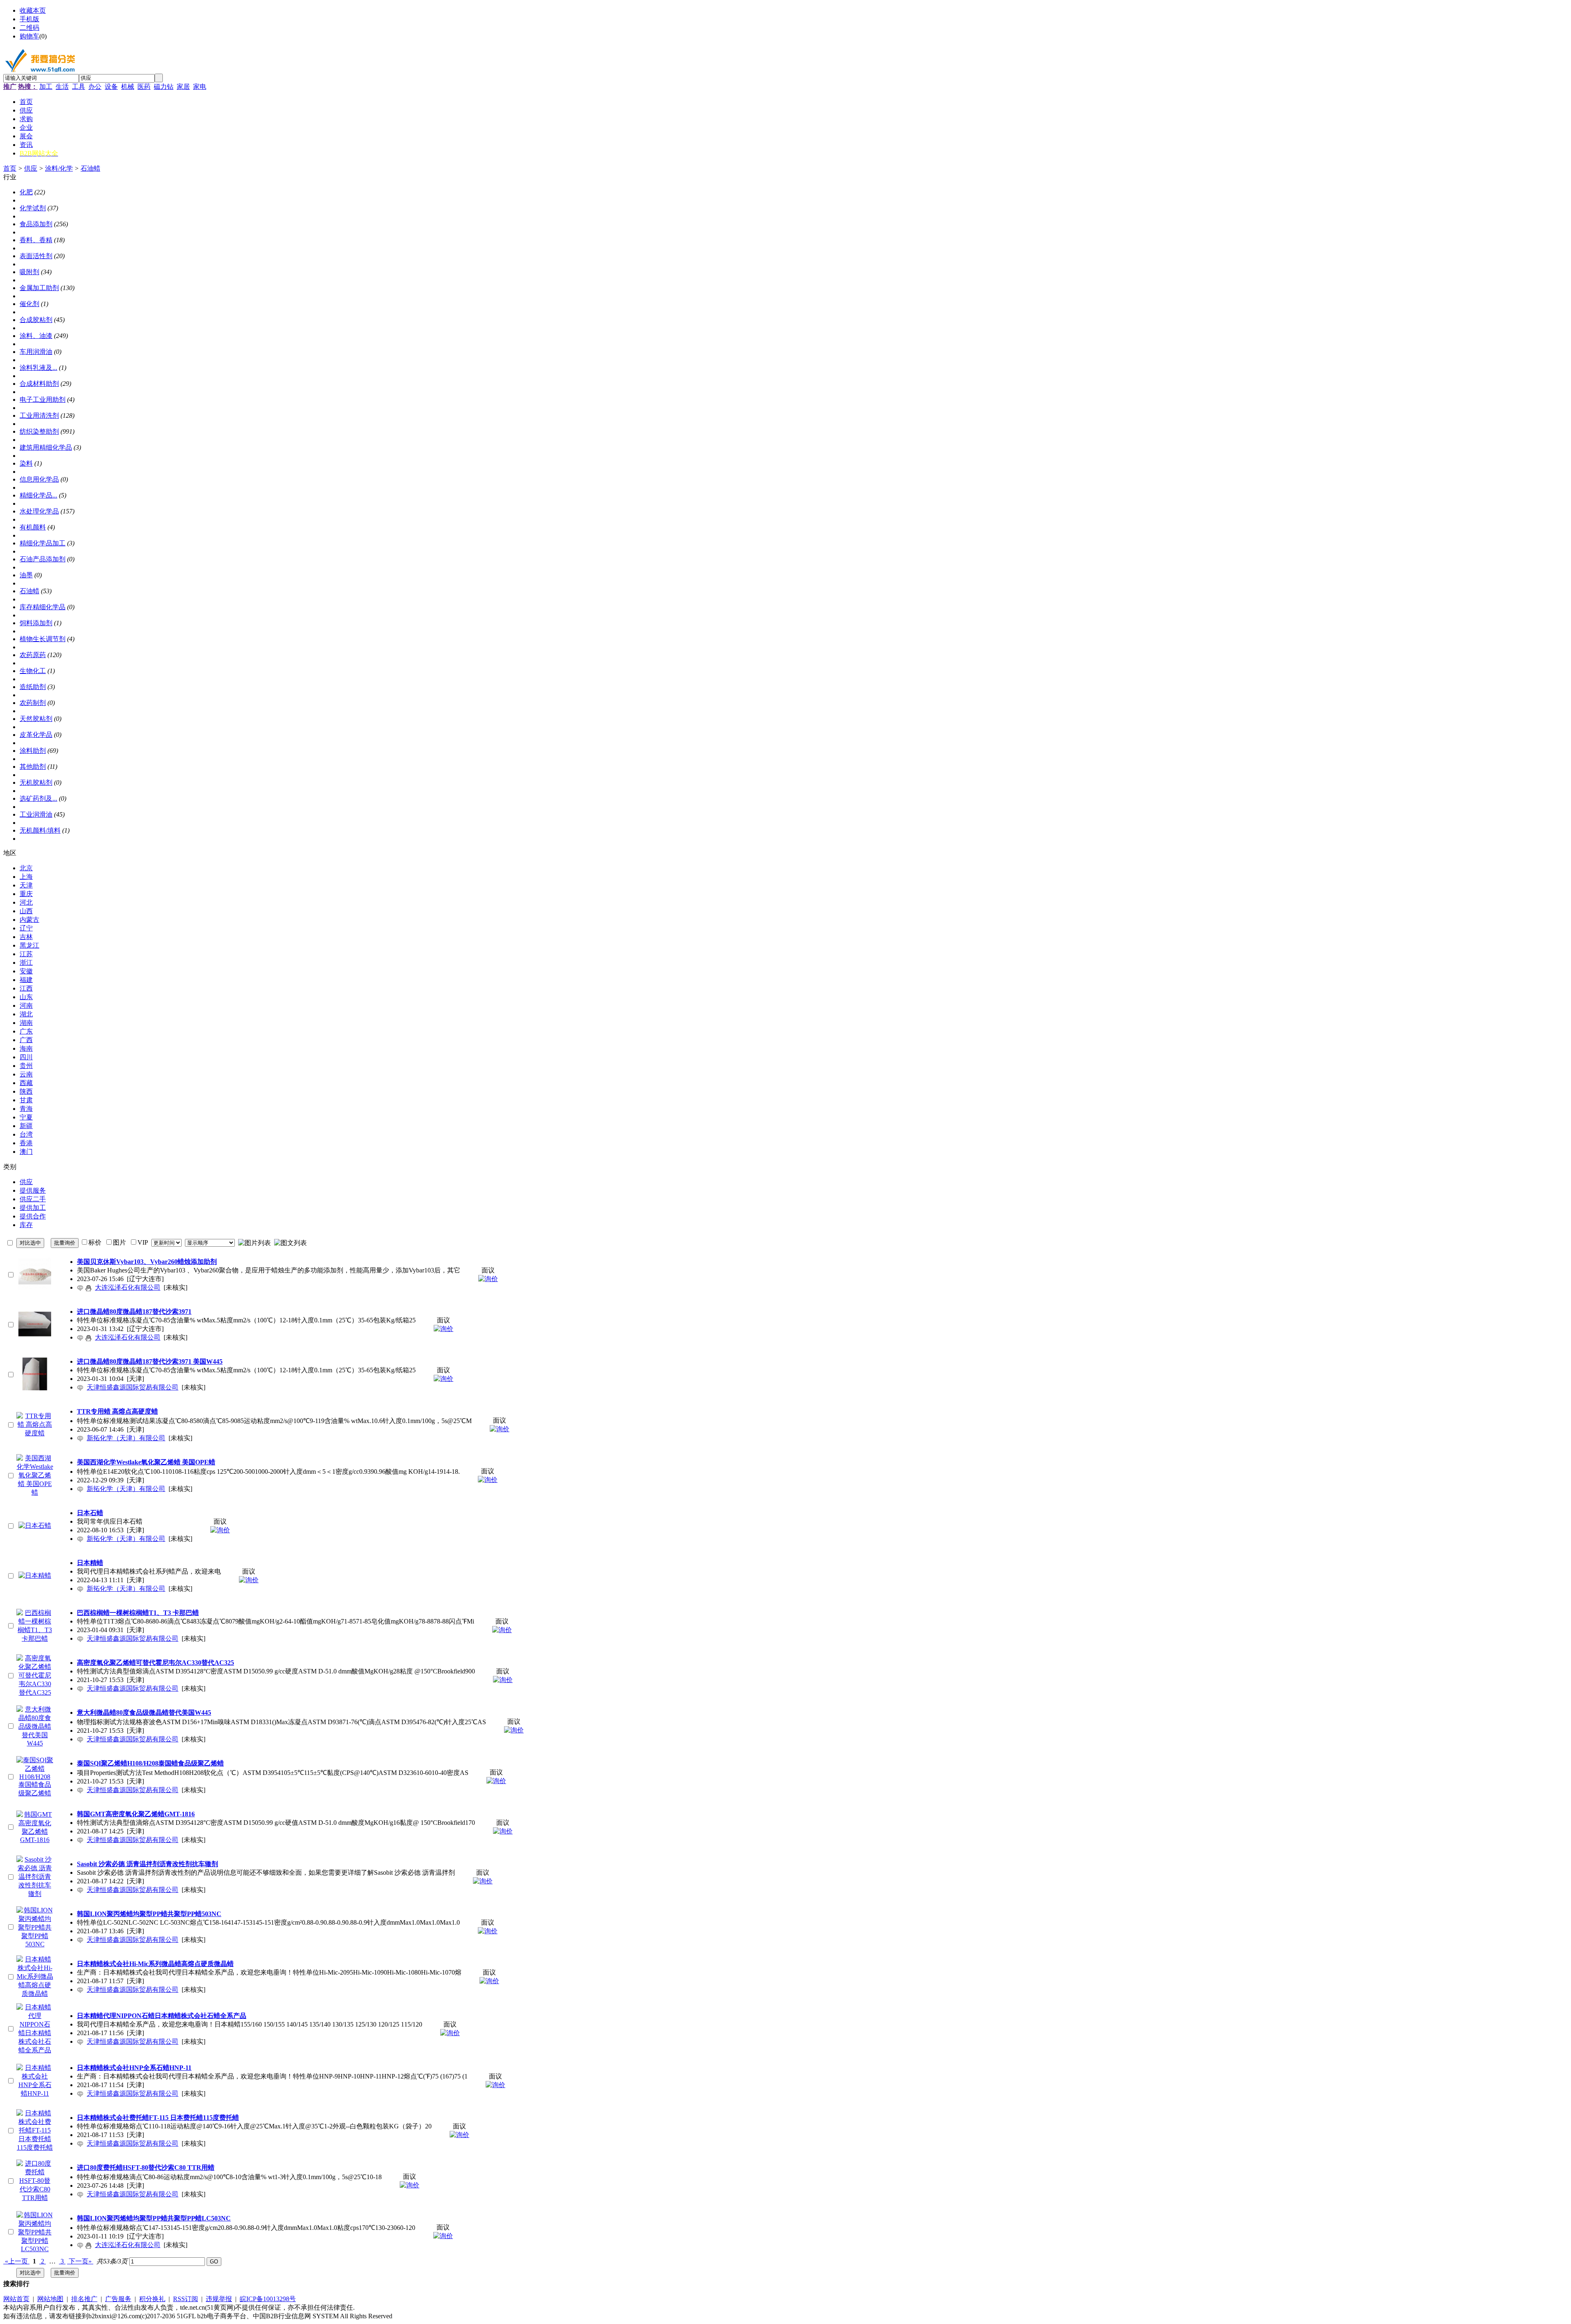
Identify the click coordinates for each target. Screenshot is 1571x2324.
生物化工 (33, 671)
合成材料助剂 (39, 384)
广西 (26, 1040)
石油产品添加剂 (43, 559)
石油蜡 (90, 168)
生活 (62, 87)
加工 (46, 87)
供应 (31, 168)
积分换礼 (152, 2299)
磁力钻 (164, 87)
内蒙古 (29, 920)
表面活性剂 (36, 256)
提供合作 (33, 1216)
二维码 (29, 28)
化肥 (26, 192)
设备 (111, 87)
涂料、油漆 (36, 336)
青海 (26, 1109)
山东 (26, 997)
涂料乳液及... (38, 368)
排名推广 (84, 2299)
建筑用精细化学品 (46, 447)
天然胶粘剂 (36, 719)
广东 (26, 1031)
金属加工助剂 (39, 288)
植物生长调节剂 (43, 639)
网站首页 (16, 2299)
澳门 (26, 1152)
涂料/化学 (59, 168)
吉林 (26, 937)
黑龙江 (29, 945)
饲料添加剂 (36, 623)
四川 (26, 1057)
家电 (200, 87)
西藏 (26, 1083)
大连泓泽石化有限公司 (128, 1287)
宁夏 (26, 1117)
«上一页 (16, 2261)
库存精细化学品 (43, 607)
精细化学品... (38, 495)
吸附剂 (29, 272)
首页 (10, 168)
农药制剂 (33, 703)
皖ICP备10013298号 (268, 2299)
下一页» (80, 2261)
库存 (26, 1225)
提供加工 (33, 1208)
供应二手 (33, 1199)
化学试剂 (33, 208)
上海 (26, 877)
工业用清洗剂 (39, 415)
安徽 (26, 971)
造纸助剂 (33, 687)
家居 (183, 87)
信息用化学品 (39, 479)
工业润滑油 (36, 814)
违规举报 (219, 2299)
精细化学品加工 (43, 543)
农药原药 (33, 655)
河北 (26, 902)
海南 (26, 1048)
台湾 (26, 1134)
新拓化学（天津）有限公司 (126, 1438)
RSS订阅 (186, 2299)
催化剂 (29, 304)
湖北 (26, 1014)
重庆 (26, 894)
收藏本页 (33, 10)
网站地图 (50, 2299)
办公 (95, 87)
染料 (26, 463)
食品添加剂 (36, 224)
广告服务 (118, 2299)
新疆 (26, 1126)
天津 (26, 885)
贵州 (26, 1066)
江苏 (26, 954)
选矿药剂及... (38, 798)
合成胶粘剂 (36, 320)
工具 (79, 87)
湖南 (26, 1023)
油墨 (26, 575)
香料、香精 (36, 240)
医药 (144, 87)
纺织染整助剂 (39, 431)
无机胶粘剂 (36, 783)
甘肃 (26, 1100)
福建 (26, 980)
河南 (26, 1005)
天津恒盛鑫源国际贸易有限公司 (133, 1387)
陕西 (26, 1091)
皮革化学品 (36, 735)
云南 (26, 1074)
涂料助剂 (33, 751)
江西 (26, 988)
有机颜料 (33, 527)
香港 (26, 1143)
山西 (26, 911)
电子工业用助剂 (43, 400)
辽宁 (26, 928)
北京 (26, 868)
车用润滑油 (36, 352)
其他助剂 (33, 767)
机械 (128, 87)
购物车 (29, 36)
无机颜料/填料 (40, 830)
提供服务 (33, 1190)
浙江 (26, 963)
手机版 (29, 19)
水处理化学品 (39, 511)
